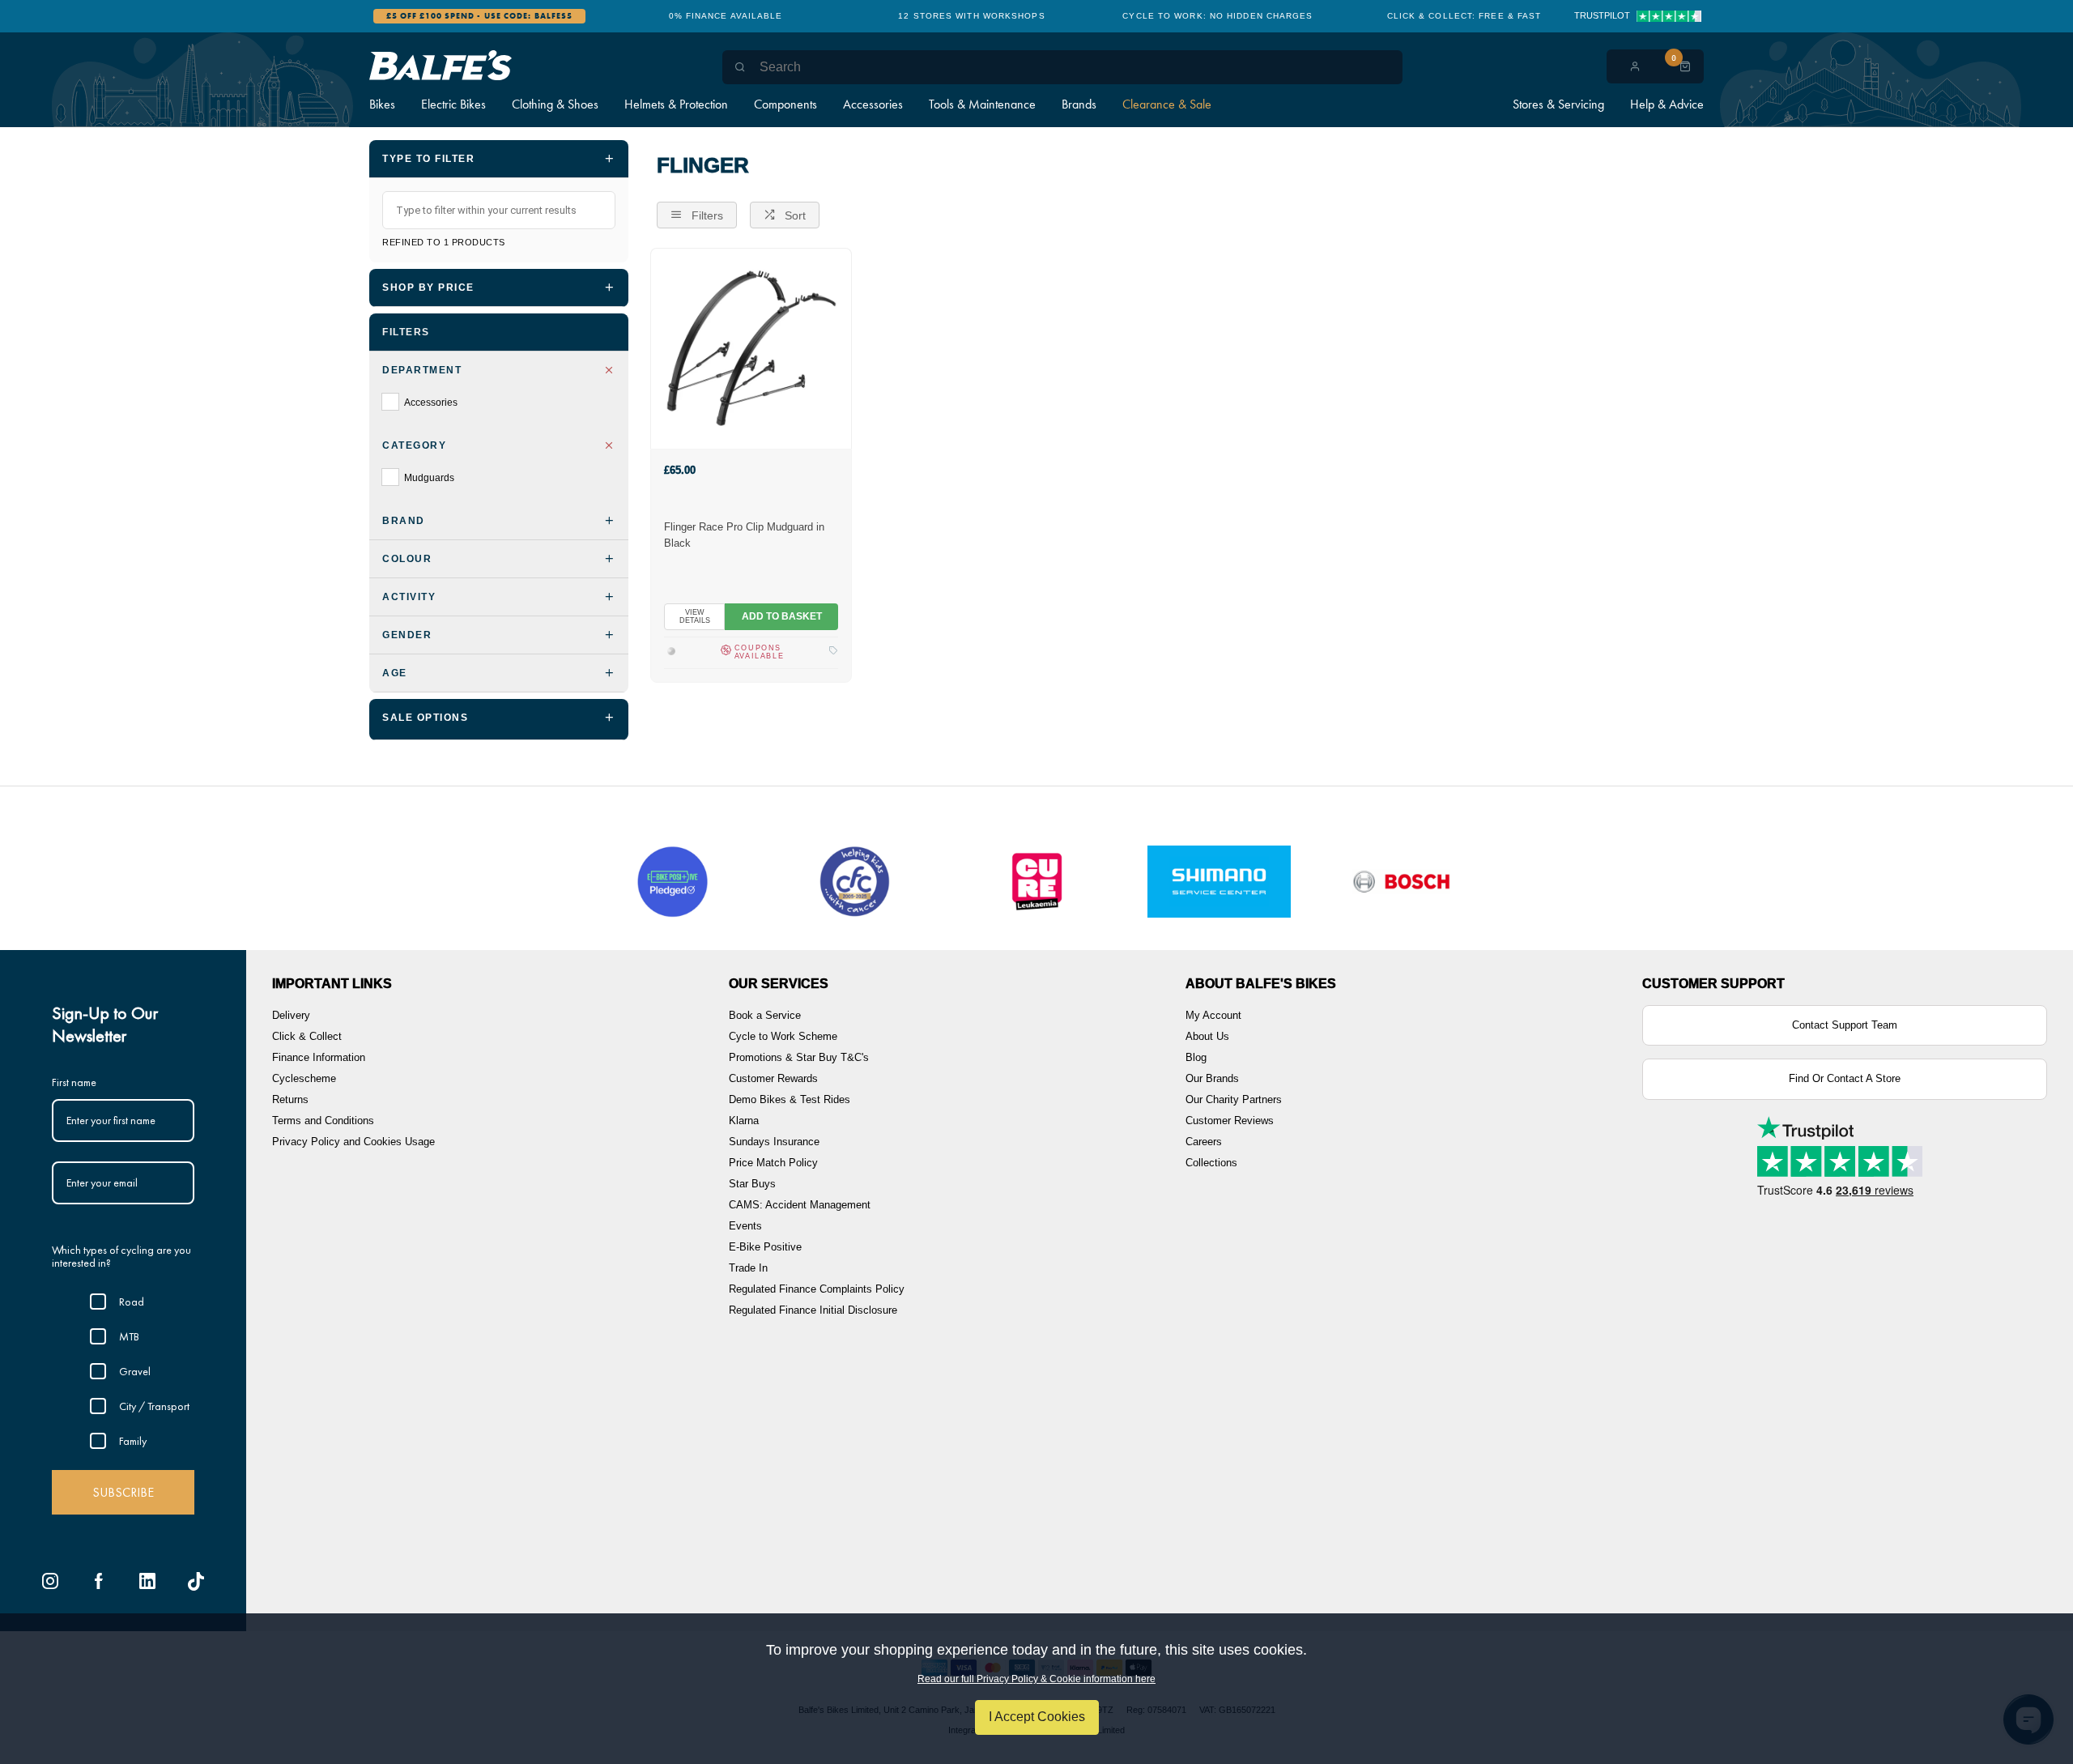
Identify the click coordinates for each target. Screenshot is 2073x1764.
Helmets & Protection (676, 104)
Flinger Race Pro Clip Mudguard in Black (744, 535)
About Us (1207, 1036)
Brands (1079, 104)
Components (785, 104)
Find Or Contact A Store (1845, 1078)
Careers (1204, 1142)
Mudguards (429, 478)
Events (745, 1226)
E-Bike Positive (765, 1247)
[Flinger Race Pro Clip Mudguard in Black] (751, 348)
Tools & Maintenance (982, 104)
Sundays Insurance (774, 1142)
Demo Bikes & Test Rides (790, 1099)
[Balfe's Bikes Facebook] (99, 1581)
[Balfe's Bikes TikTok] (196, 1581)
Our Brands (1212, 1078)
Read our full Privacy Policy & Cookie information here (1036, 1679)
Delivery (291, 1015)
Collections (1211, 1163)
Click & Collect (307, 1036)
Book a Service (765, 1015)
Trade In (748, 1268)
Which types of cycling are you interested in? (121, 1257)
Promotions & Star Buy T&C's (799, 1057)
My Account (1213, 1015)
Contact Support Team (1845, 1025)
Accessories (873, 104)
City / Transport (154, 1406)
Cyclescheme (304, 1078)
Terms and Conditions (323, 1121)
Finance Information (319, 1057)
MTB (129, 1336)
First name (74, 1082)
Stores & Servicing (1558, 104)
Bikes (382, 104)
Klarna (744, 1121)
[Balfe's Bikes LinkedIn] (147, 1581)
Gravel (135, 1371)
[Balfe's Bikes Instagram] (50, 1581)
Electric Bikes (453, 104)
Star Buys (752, 1184)
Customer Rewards (773, 1078)
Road (132, 1302)
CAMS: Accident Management (800, 1205)
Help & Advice (1667, 104)
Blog (1196, 1057)
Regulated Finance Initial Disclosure (813, 1310)
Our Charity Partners (1234, 1099)
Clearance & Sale (1167, 104)
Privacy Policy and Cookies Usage (353, 1142)
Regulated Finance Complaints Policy (817, 1289)
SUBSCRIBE (123, 1492)
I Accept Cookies (1037, 1717)
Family (133, 1441)
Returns (290, 1099)
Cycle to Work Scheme (783, 1036)
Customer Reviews (1230, 1121)
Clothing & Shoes (555, 104)
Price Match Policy (773, 1163)
